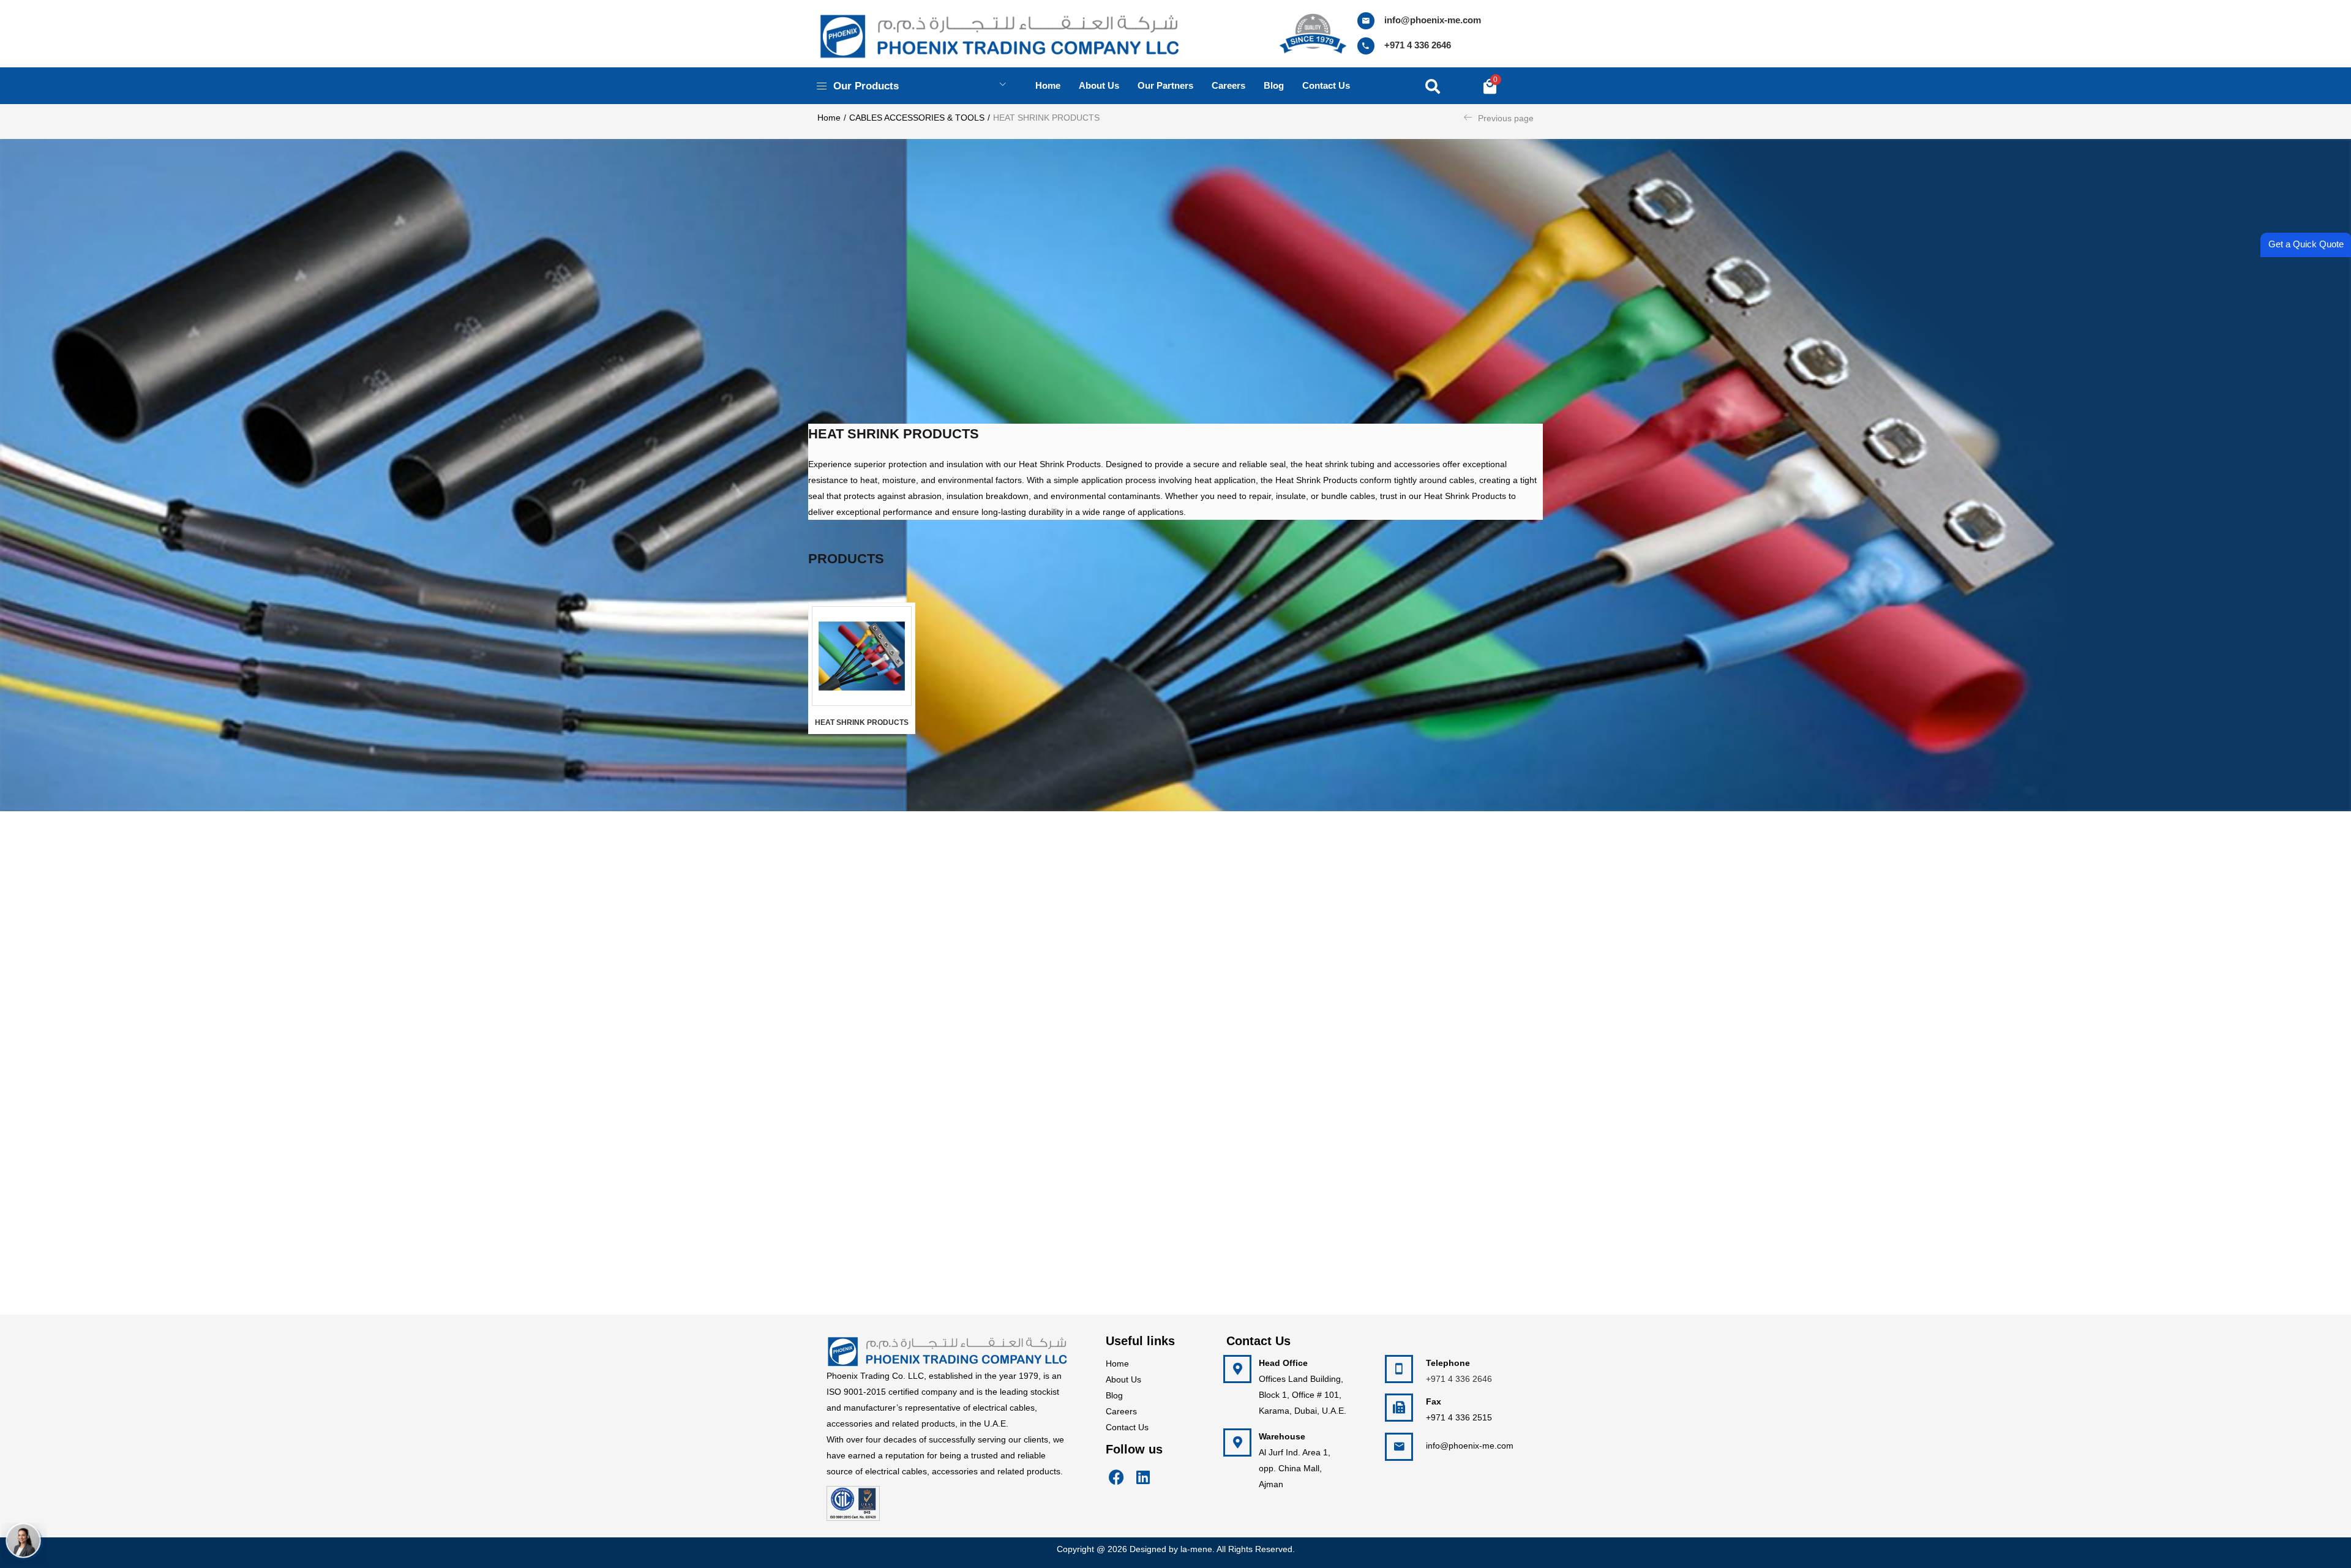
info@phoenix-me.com (1433, 20)
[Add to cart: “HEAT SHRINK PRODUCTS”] (907, 668)
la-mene (1196, 1549)
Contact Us (1127, 1427)
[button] (1490, 86)
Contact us (1326, 85)
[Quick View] (907, 696)
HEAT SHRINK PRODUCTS (862, 722)
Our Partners (1165, 85)
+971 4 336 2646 (1418, 45)
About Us (1123, 1379)
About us (1099, 85)
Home (1048, 85)
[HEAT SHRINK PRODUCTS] (862, 656)
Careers (1228, 85)
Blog (1274, 85)
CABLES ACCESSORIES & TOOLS (917, 118)
